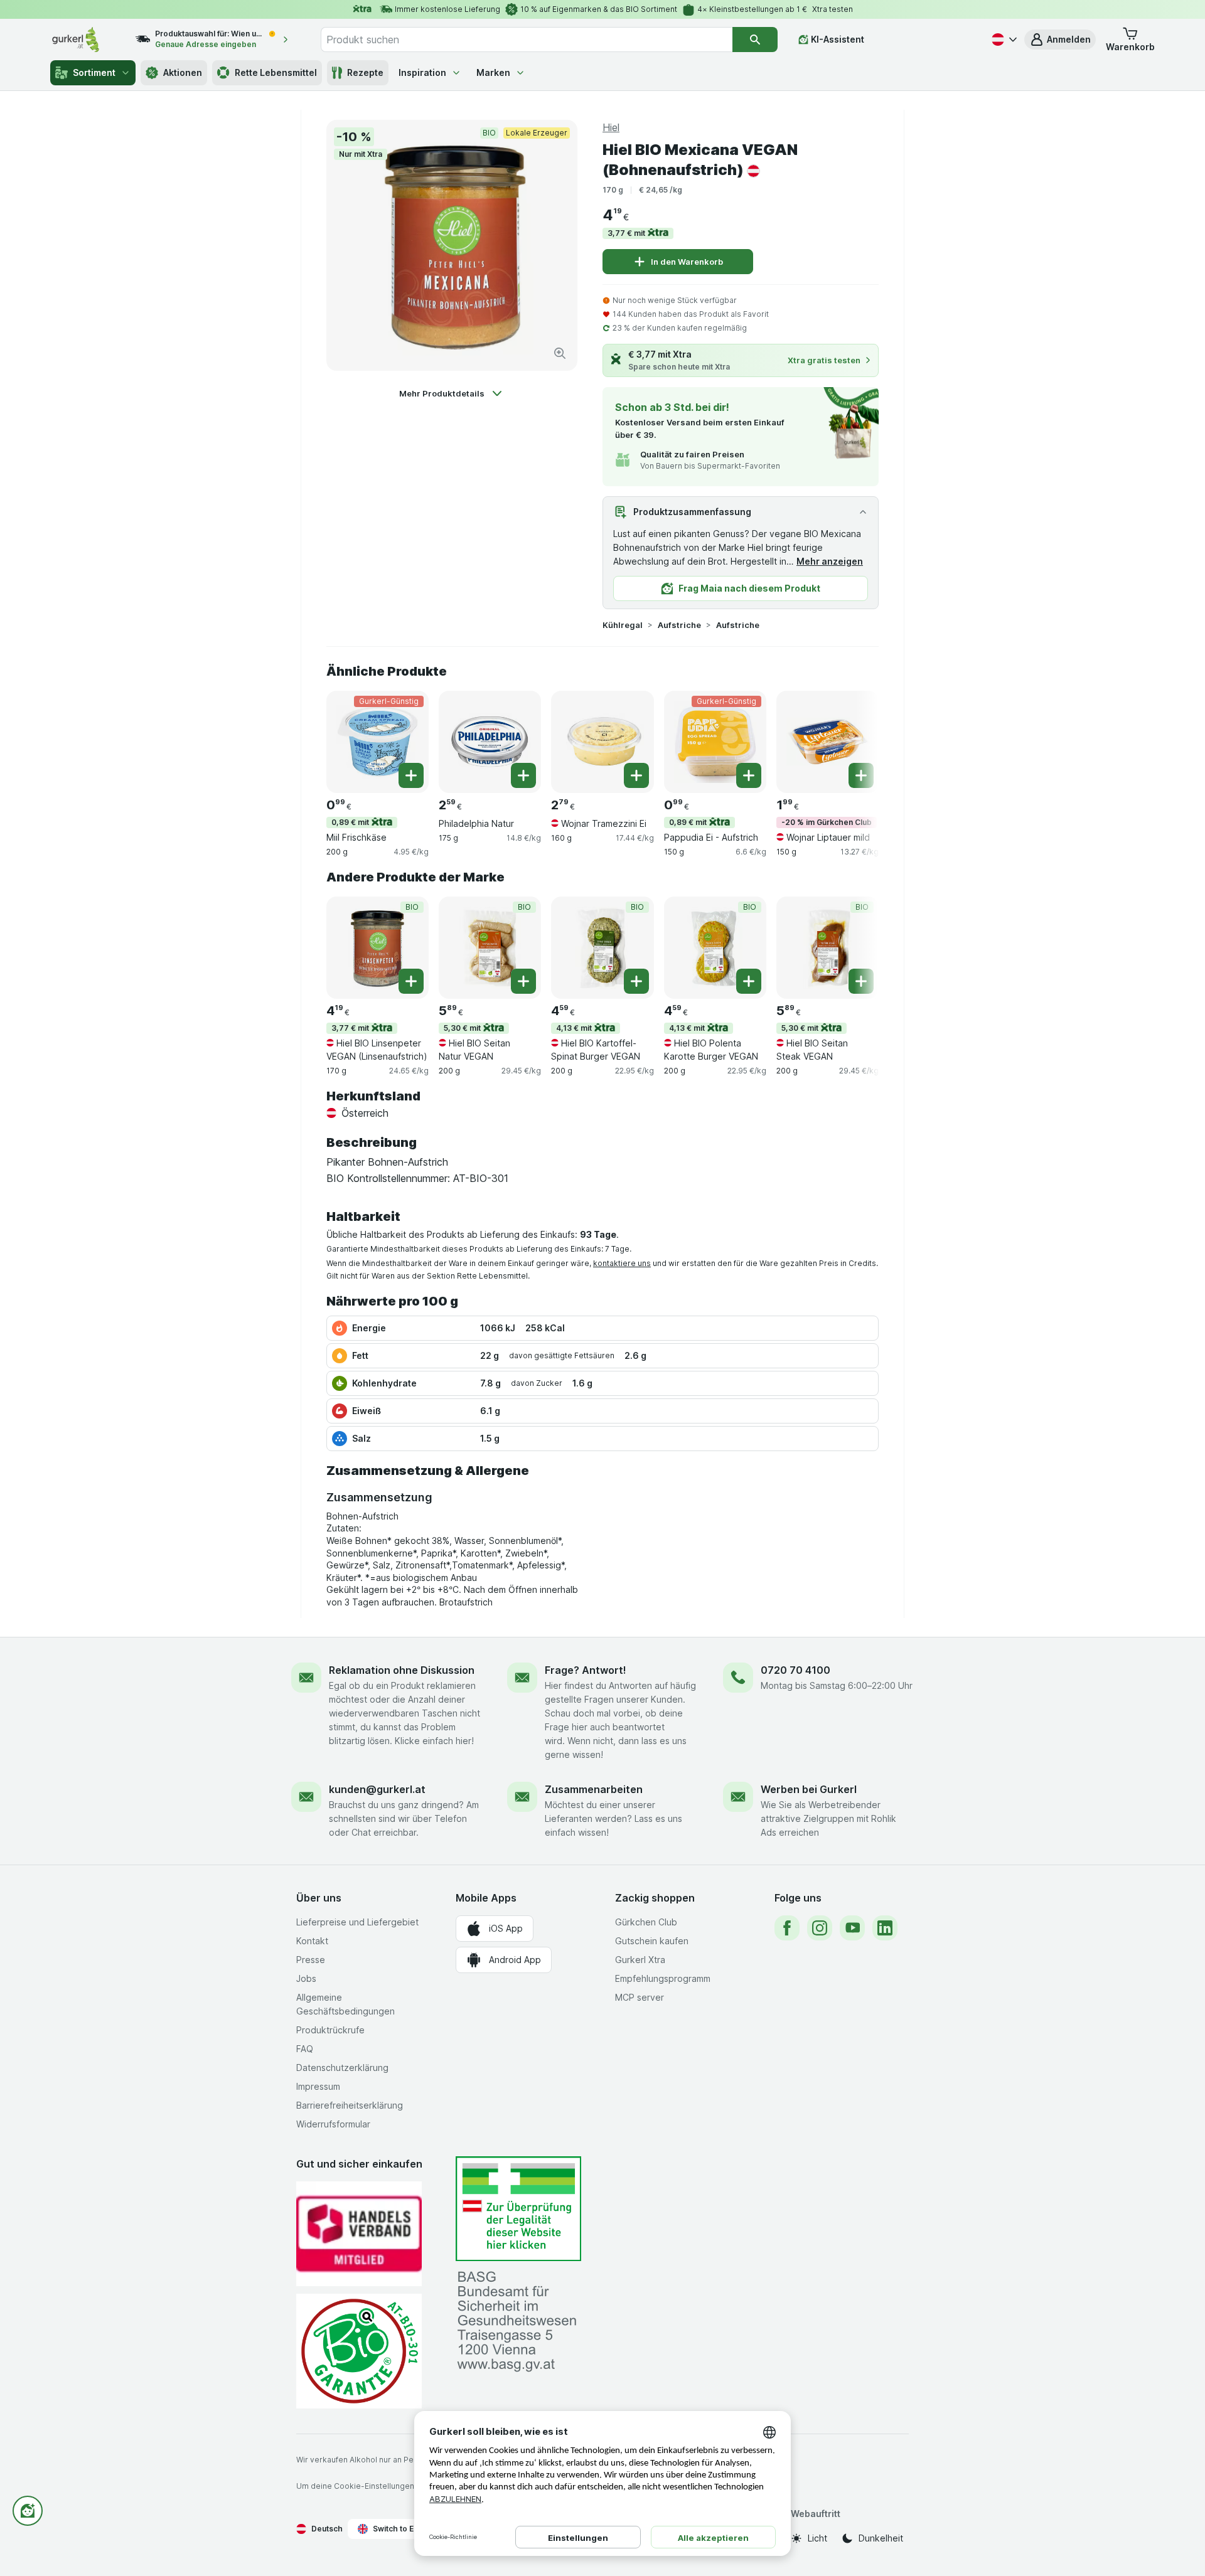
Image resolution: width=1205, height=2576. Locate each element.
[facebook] (787, 1928)
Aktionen (183, 72)
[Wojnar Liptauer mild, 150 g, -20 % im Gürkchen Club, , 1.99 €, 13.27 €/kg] (827, 742)
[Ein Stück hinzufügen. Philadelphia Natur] (523, 775)
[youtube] (852, 1928)
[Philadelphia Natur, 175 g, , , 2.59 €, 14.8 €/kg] (490, 742)
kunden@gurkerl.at (377, 1789)
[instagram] (820, 1928)
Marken (493, 72)
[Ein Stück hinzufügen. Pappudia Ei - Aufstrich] (749, 775)
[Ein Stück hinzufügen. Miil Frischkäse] (411, 775)
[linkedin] (885, 1928)
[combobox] (527, 40)
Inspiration (422, 72)
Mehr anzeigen (830, 561)
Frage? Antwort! (586, 1670)
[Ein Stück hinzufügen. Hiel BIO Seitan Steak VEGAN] (861, 981)
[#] (518, 2209)
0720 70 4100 (795, 1670)
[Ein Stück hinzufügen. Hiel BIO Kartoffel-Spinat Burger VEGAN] (636, 981)
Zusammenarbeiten (594, 1789)
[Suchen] (755, 40)
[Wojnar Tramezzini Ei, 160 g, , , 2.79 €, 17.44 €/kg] (602, 742)
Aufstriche (679, 625)
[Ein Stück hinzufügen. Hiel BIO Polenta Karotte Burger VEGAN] (749, 981)
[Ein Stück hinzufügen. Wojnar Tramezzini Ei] (636, 775)
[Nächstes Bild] (854, 737)
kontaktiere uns (622, 1263)
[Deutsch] (1003, 40)
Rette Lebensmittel (276, 72)
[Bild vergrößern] (560, 353)
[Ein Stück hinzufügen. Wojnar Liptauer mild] (861, 775)
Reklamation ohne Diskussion (402, 1670)
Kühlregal (623, 625)
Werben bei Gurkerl (809, 1789)
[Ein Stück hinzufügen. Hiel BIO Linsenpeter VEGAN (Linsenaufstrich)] (411, 981)
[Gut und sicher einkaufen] (359, 2351)
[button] (1060, 40)
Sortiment (94, 72)
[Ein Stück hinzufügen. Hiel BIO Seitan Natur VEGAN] (523, 981)
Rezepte (365, 72)
